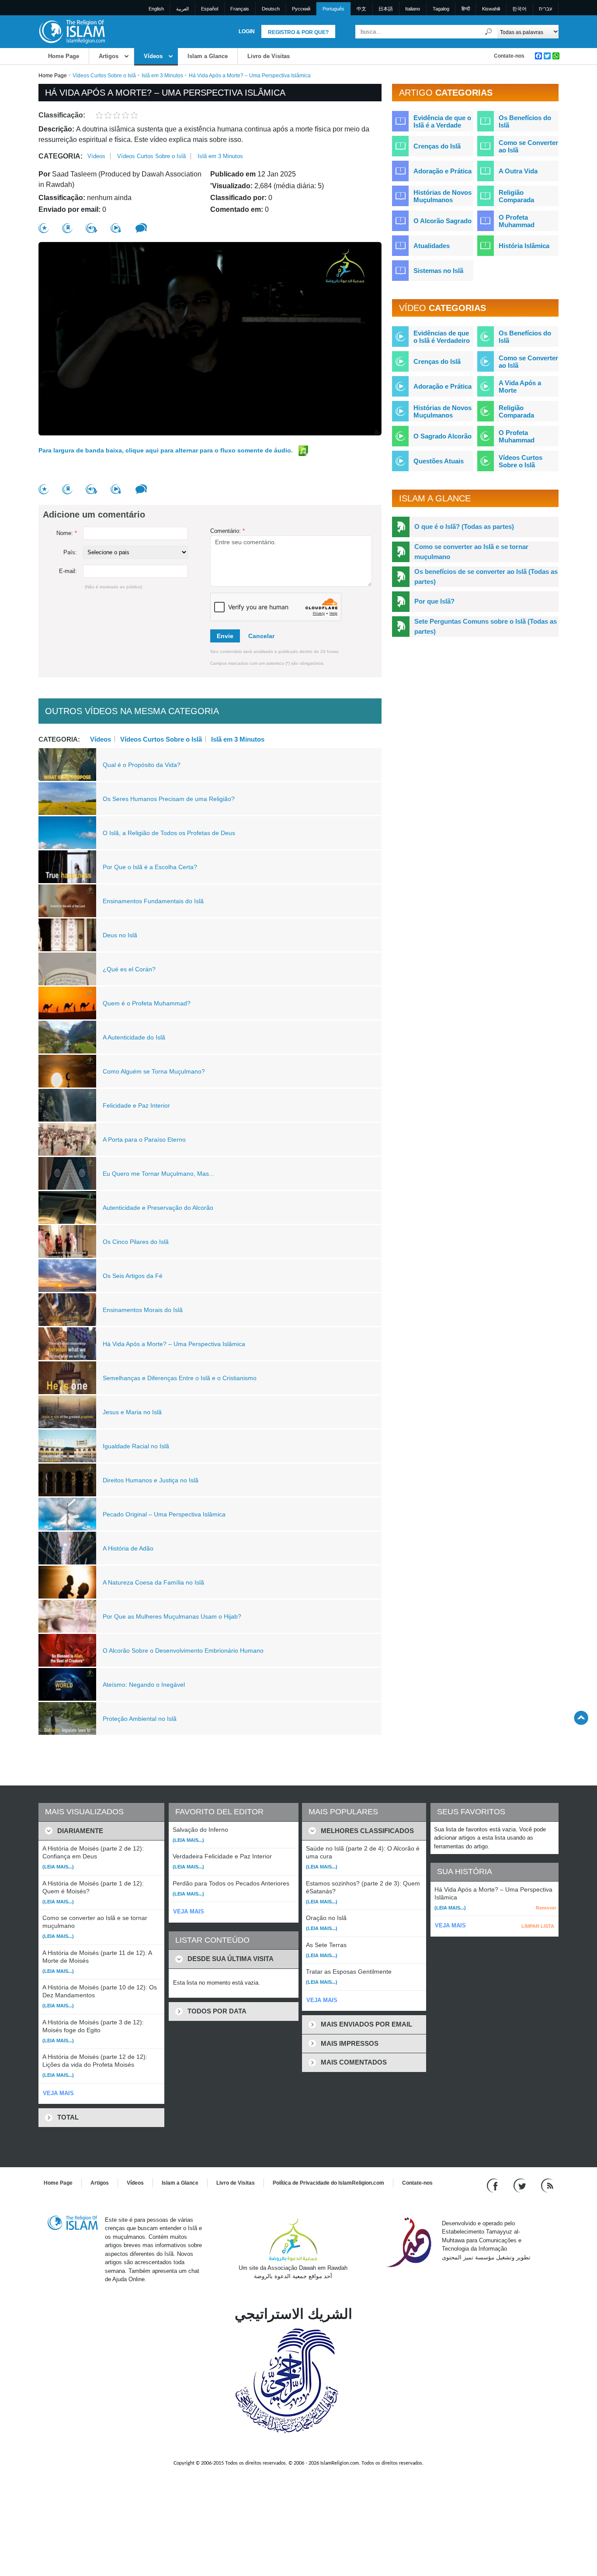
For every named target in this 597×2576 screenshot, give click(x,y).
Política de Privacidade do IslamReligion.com (328, 2183)
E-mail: (68, 571)
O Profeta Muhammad (517, 221)
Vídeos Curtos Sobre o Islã (104, 76)
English (156, 9)
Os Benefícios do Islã (525, 121)
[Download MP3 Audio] (92, 228)
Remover (546, 1908)
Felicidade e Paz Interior (136, 1105)
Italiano (413, 9)
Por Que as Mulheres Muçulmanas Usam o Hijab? (172, 1616)
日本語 (386, 9)
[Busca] (489, 32)
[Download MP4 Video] (116, 228)
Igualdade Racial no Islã (136, 1446)
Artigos (109, 56)
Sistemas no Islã (438, 271)
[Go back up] (581, 1718)
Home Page (64, 56)
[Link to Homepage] (72, 31)
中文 (361, 9)
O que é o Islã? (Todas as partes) (464, 527)
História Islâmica (524, 246)
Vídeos (153, 56)
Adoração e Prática (443, 171)
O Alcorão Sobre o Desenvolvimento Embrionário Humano (183, 1651)
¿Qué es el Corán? (129, 969)
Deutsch (271, 9)
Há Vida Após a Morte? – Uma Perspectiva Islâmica (174, 1344)
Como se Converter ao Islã (528, 146)
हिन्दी (466, 9)
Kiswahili (491, 9)
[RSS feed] (547, 2185)
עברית (545, 9)
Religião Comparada (516, 196)
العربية (182, 9)
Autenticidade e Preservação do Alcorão (158, 1208)
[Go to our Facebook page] (494, 2185)
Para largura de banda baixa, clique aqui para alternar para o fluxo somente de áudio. (167, 450)
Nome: (67, 533)
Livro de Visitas (269, 56)
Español (210, 9)
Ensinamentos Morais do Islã (143, 1310)
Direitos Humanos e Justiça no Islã (151, 1480)
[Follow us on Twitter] (521, 2185)
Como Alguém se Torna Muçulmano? (154, 1071)
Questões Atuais (439, 461)
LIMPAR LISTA (538, 1926)
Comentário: (227, 531)
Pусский (301, 9)
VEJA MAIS (58, 2093)
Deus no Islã (120, 935)
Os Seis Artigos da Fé (133, 1276)
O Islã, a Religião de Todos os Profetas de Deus (169, 833)
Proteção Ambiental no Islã (140, 1719)
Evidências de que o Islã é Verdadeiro (442, 337)
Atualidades (432, 246)
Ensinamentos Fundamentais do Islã (153, 901)
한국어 (519, 9)
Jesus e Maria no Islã (132, 1412)
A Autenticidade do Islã (134, 1037)
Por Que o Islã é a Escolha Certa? (150, 867)
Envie (225, 636)
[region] (210, 339)
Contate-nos (509, 56)
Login (247, 31)
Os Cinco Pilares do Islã (136, 1242)
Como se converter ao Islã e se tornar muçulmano (471, 552)
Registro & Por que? (298, 32)
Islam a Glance (208, 56)
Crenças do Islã (437, 146)
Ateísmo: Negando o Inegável (144, 1685)
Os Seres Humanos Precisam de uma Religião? (169, 799)
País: (70, 552)
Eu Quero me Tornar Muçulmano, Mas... (158, 1174)
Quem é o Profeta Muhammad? (147, 1003)
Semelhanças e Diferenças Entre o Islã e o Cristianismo (180, 1378)
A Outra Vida (518, 171)
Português (333, 9)
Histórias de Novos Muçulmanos (443, 196)
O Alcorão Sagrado (443, 221)
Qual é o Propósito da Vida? (142, 765)
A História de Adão (128, 1548)
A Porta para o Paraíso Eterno (144, 1140)
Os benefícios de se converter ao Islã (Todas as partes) (486, 577)
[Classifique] (44, 228)
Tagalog (441, 9)
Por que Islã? (434, 601)
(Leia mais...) (58, 1867)
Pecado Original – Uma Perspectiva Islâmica (164, 1514)
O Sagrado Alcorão (443, 436)
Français (240, 9)
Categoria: (61, 156)
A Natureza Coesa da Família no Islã (153, 1582)
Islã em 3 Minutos (162, 76)
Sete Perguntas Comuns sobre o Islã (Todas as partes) (486, 626)
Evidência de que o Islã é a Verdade (442, 121)
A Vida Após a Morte (520, 387)
